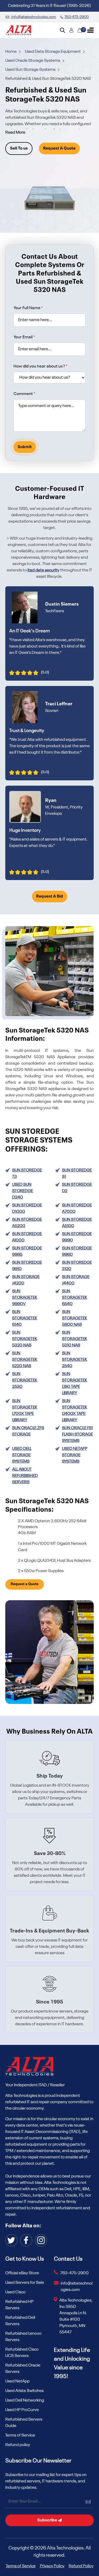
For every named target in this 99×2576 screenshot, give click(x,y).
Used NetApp (17, 2381)
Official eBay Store (22, 2273)
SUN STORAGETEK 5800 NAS (75, 1318)
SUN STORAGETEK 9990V (25, 1298)
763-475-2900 (74, 2273)
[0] (80, 30)
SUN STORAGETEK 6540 (75, 1298)
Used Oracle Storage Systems (33, 61)
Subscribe (48, 2520)
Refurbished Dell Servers (20, 2321)
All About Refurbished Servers (25, 1476)
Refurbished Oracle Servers (23, 2369)
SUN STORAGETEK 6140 (25, 1318)
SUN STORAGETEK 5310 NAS (75, 1339)
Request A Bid (50, 896)
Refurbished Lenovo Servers (23, 2337)
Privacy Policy (52, 2566)
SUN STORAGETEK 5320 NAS (25, 1339)
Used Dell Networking (25, 2400)
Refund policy (18, 2445)
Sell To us (19, 148)
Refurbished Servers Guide (24, 2423)
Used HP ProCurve (22, 2410)
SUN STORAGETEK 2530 (25, 1380)
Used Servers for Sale (25, 2283)
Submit (25, 447)
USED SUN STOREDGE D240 (23, 1191)
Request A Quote (59, 148)
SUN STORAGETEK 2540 (75, 1360)
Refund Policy (81, 2566)
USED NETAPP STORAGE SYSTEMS (75, 1455)
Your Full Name (28, 308)
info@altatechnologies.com (77, 2287)
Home (11, 52)
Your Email (24, 337)
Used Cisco (15, 2292)
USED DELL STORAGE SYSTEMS (22, 1455)
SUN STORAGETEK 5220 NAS (25, 1360)
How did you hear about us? (40, 366)
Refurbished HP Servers (19, 2305)
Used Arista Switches (24, 2391)
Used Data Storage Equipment (53, 52)
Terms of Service (20, 2435)
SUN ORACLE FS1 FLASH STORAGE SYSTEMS (77, 1434)
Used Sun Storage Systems (31, 70)
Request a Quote (25, 1584)
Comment (24, 394)
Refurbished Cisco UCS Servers (22, 2353)
